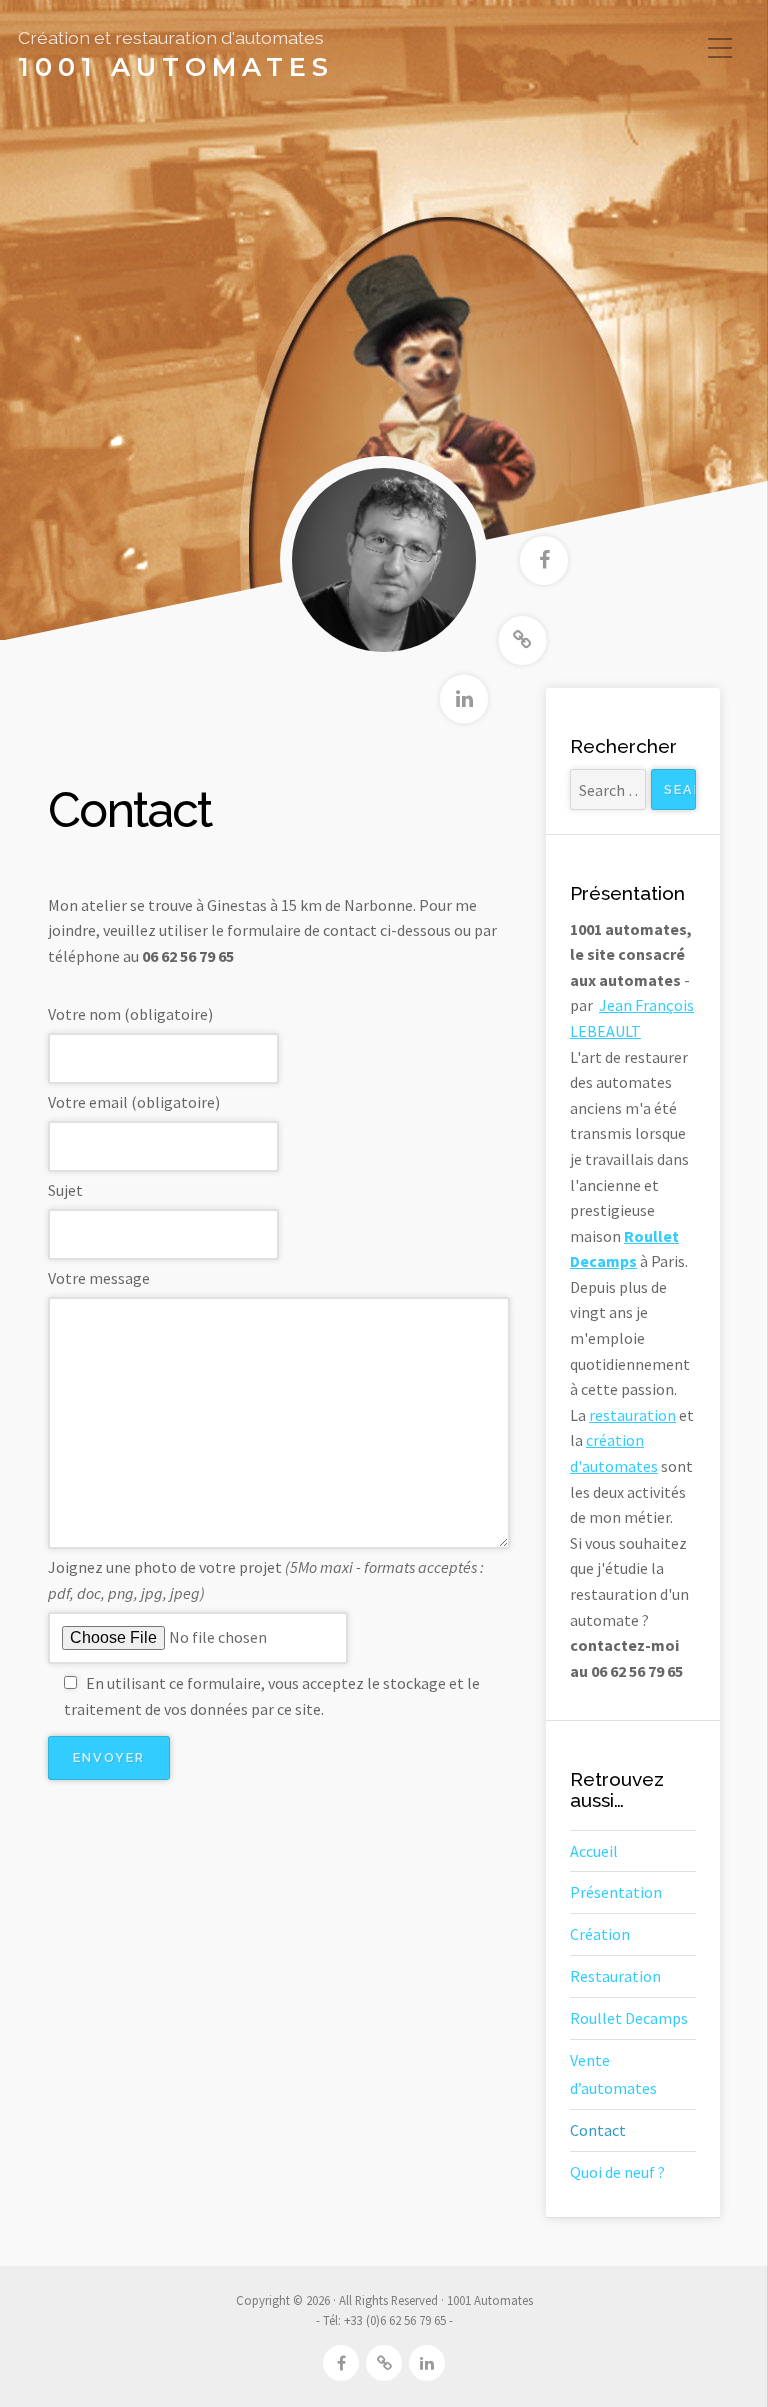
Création (600, 1934)
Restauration (615, 1976)
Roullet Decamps (629, 2018)
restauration (632, 1415)
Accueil (594, 1851)
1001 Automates (176, 67)
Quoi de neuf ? (617, 2172)
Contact (598, 2130)
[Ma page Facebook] (544, 560)
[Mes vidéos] (523, 640)
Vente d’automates (613, 2074)
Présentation (616, 1892)
